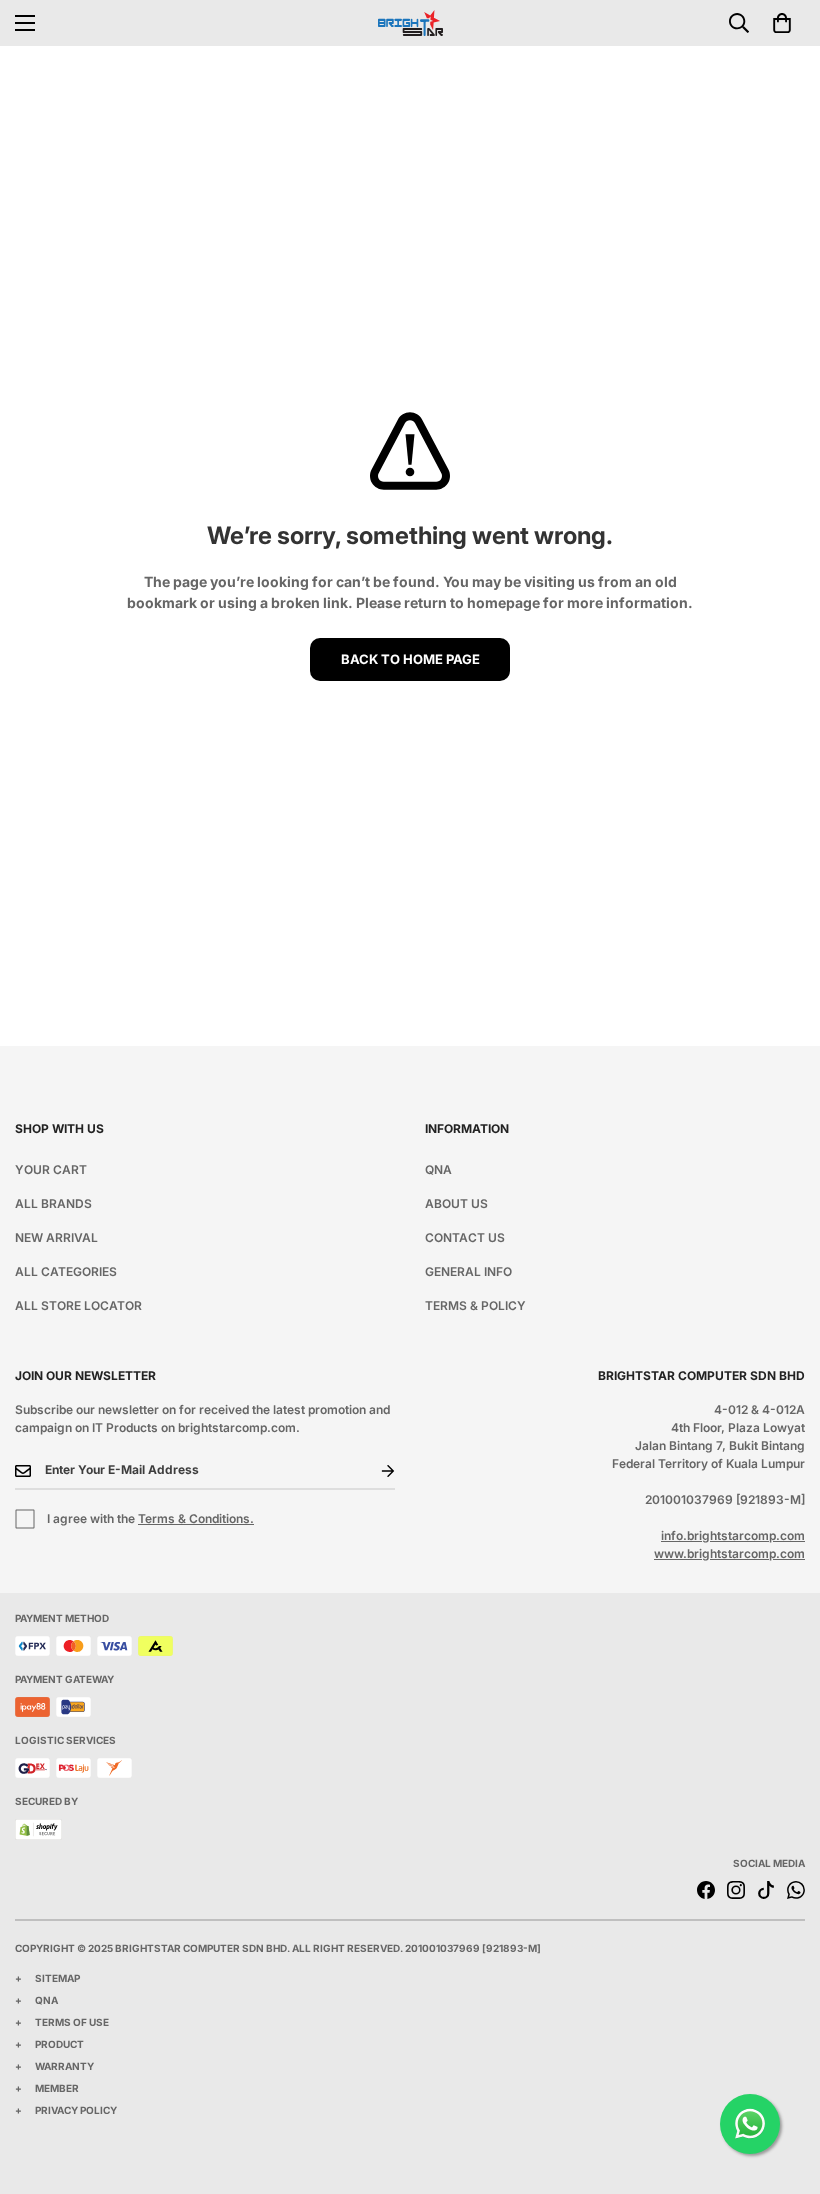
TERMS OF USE (72, 2022)
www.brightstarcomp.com (729, 1553)
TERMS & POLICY (475, 1305)
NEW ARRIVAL (56, 1237)
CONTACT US (465, 1237)
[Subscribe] (372, 1471)
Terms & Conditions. (196, 1518)
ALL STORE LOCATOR (78, 1305)
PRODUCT (59, 2044)
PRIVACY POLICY (76, 2110)
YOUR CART (51, 1169)
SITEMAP (57, 1978)
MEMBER (57, 2088)
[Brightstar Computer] (410, 22)
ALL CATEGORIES (66, 1271)
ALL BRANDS (53, 1203)
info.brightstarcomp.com (733, 1535)
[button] (782, 23)
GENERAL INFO (468, 1271)
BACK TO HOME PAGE (410, 659)
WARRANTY (64, 2066)
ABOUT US (456, 1203)
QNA (438, 1169)
